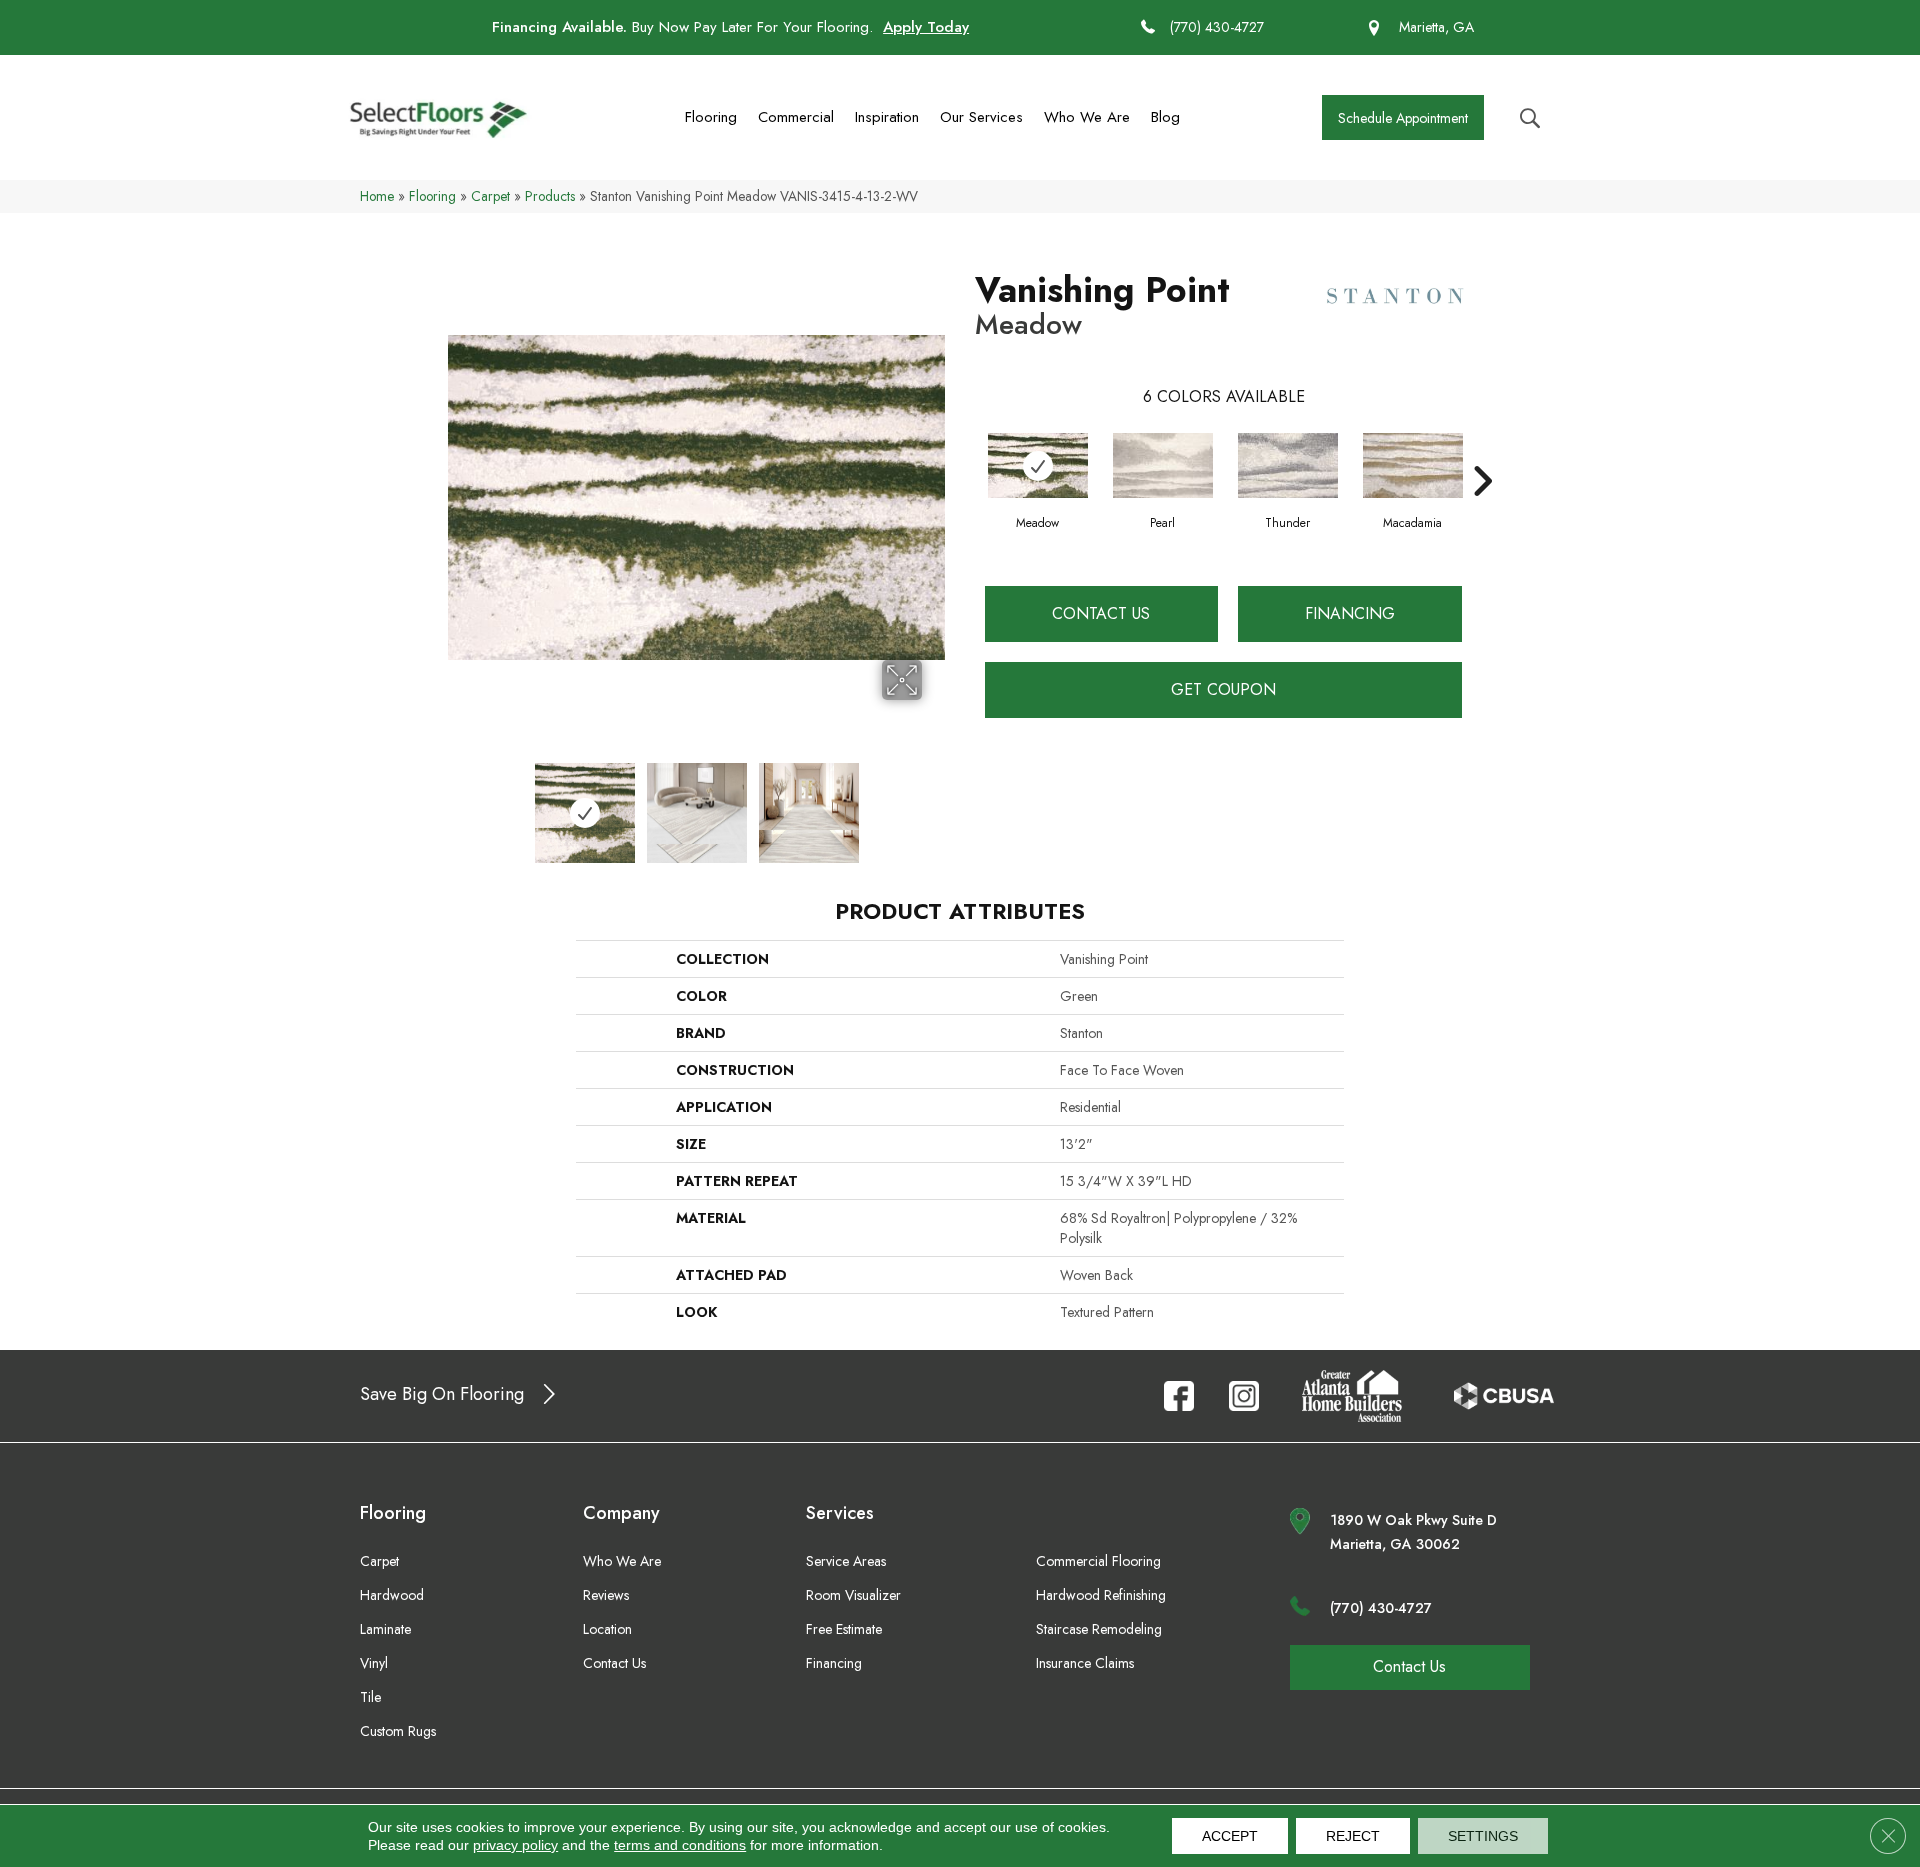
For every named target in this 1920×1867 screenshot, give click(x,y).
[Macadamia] (1413, 465)
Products (550, 196)
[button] (1403, 117)
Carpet (490, 196)
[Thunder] (1288, 465)
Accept (1230, 1836)
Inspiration (887, 117)
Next (935, 803)
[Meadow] (1038, 465)
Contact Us (1101, 613)
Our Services (981, 117)
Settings (1483, 1836)
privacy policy (515, 1845)
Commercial (796, 117)
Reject (1353, 1836)
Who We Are (1087, 117)
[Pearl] (1163, 465)
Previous (458, 803)
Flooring (711, 117)
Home (377, 196)
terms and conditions (680, 1845)
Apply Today (926, 27)
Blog (1165, 117)
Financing (1350, 613)
